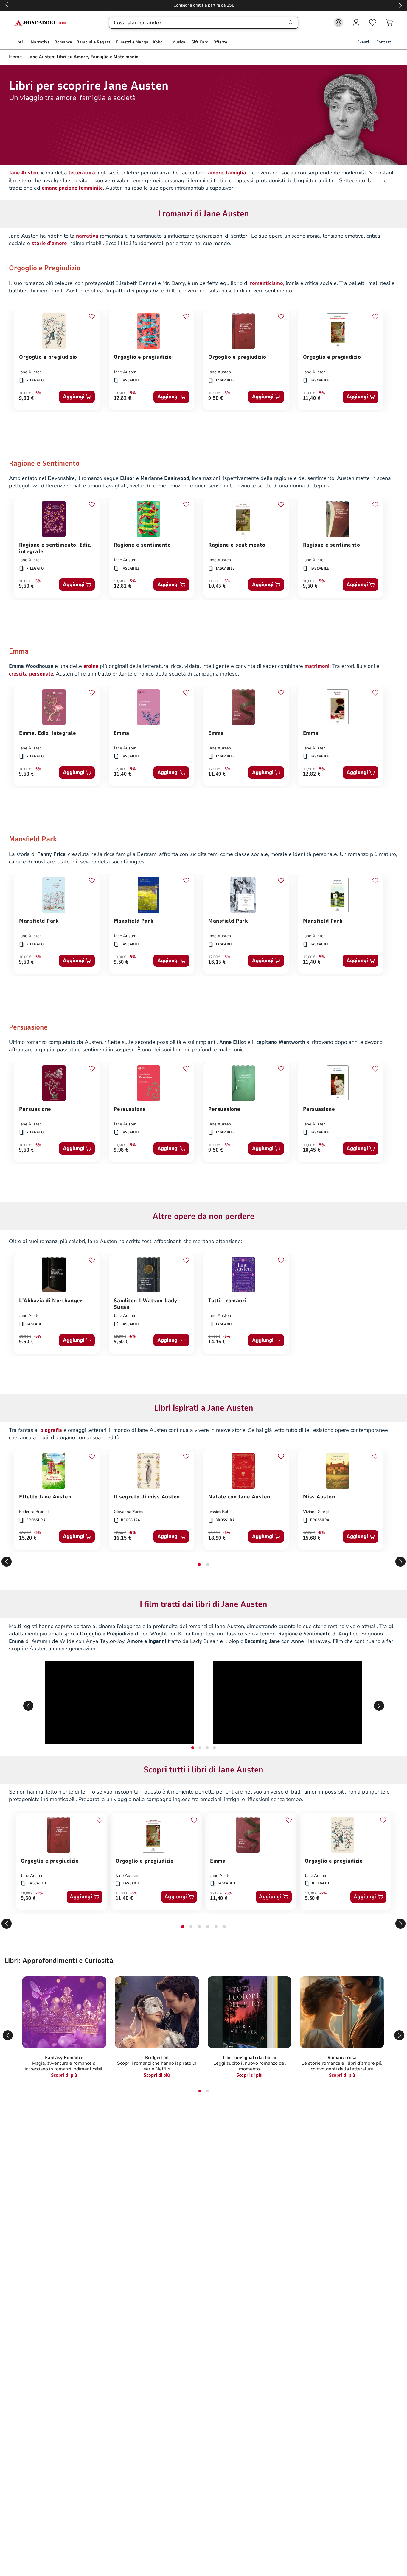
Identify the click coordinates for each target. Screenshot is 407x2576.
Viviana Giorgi (316, 1512)
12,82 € (123, 399)
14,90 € (214, 1337)
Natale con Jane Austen (239, 1497)
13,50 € (120, 393)
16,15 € (217, 962)
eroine (91, 666)
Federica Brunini (34, 1512)
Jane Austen (30, 372)
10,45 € (217, 586)
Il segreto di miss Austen (147, 1497)
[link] (338, 23)
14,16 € (217, 1342)
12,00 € (309, 393)
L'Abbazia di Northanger (51, 1301)
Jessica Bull (219, 1512)
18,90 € (217, 1538)
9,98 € (121, 1150)
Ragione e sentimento (142, 545)
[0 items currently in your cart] (389, 23)
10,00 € (25, 393)
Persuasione (35, 1109)
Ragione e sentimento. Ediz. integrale (55, 548)
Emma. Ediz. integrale (48, 733)
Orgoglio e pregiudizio (48, 357)
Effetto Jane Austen (45, 1497)
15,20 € (28, 1538)
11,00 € (214, 581)
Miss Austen (319, 1497)
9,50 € (26, 399)
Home (16, 57)
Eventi (363, 42)
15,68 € (312, 1538)
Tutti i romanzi (227, 1301)
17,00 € (214, 957)
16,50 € (309, 1533)
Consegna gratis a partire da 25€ (204, 5)
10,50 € (120, 1145)
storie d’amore (49, 243)
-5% (37, 393)
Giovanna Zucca (128, 1512)
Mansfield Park (39, 921)
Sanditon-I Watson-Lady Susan (146, 1304)
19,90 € (214, 1533)
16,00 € (25, 1533)
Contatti (384, 42)
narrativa (87, 236)
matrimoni (317, 666)
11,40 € (312, 399)
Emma (122, 733)
